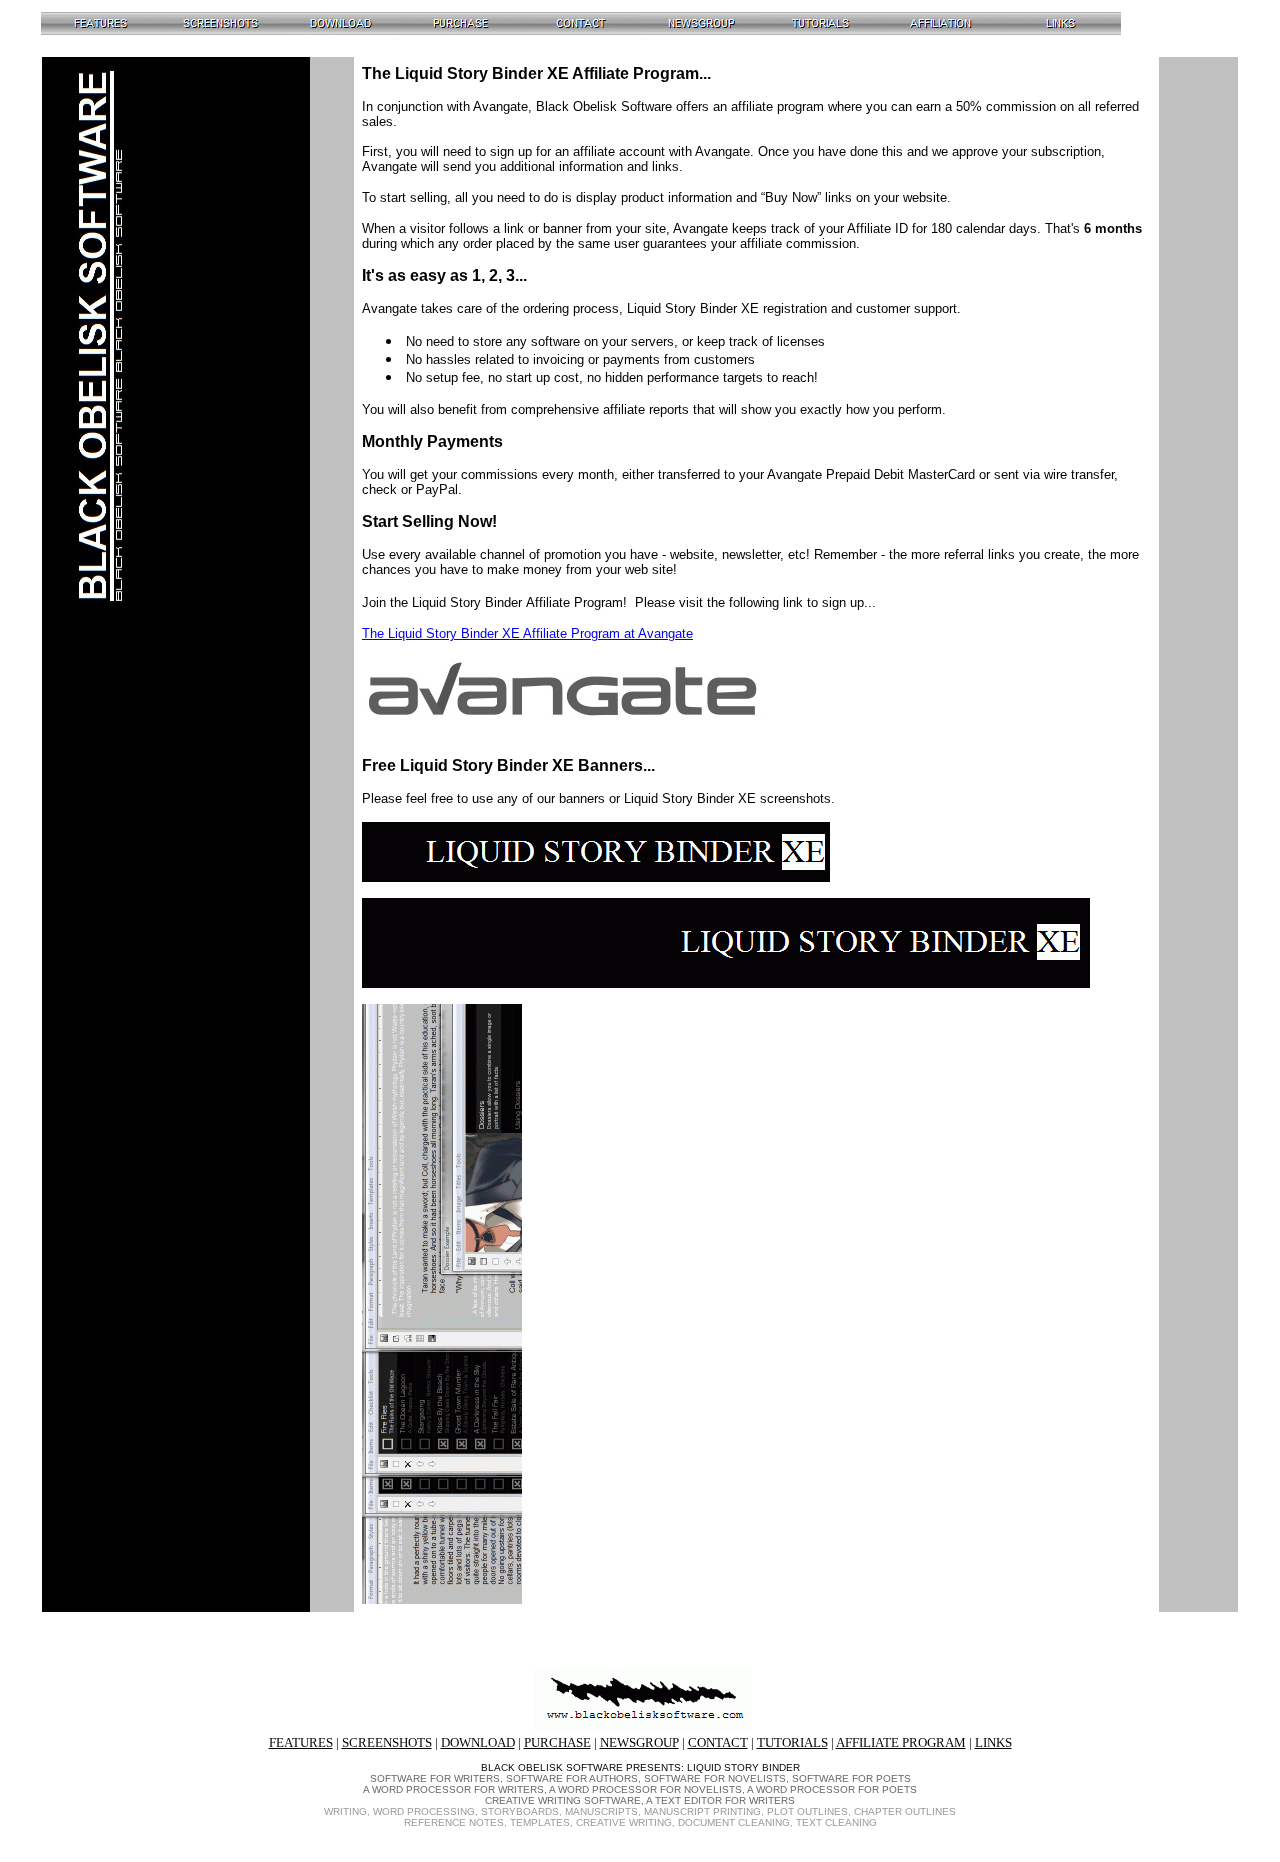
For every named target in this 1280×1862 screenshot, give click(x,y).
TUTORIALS (792, 1742)
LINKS (993, 1742)
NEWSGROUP (639, 1742)
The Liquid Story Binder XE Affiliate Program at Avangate (527, 633)
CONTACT (718, 1742)
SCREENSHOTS (387, 1742)
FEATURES (301, 1742)
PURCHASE (557, 1742)
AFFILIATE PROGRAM (901, 1742)
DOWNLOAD (478, 1742)
